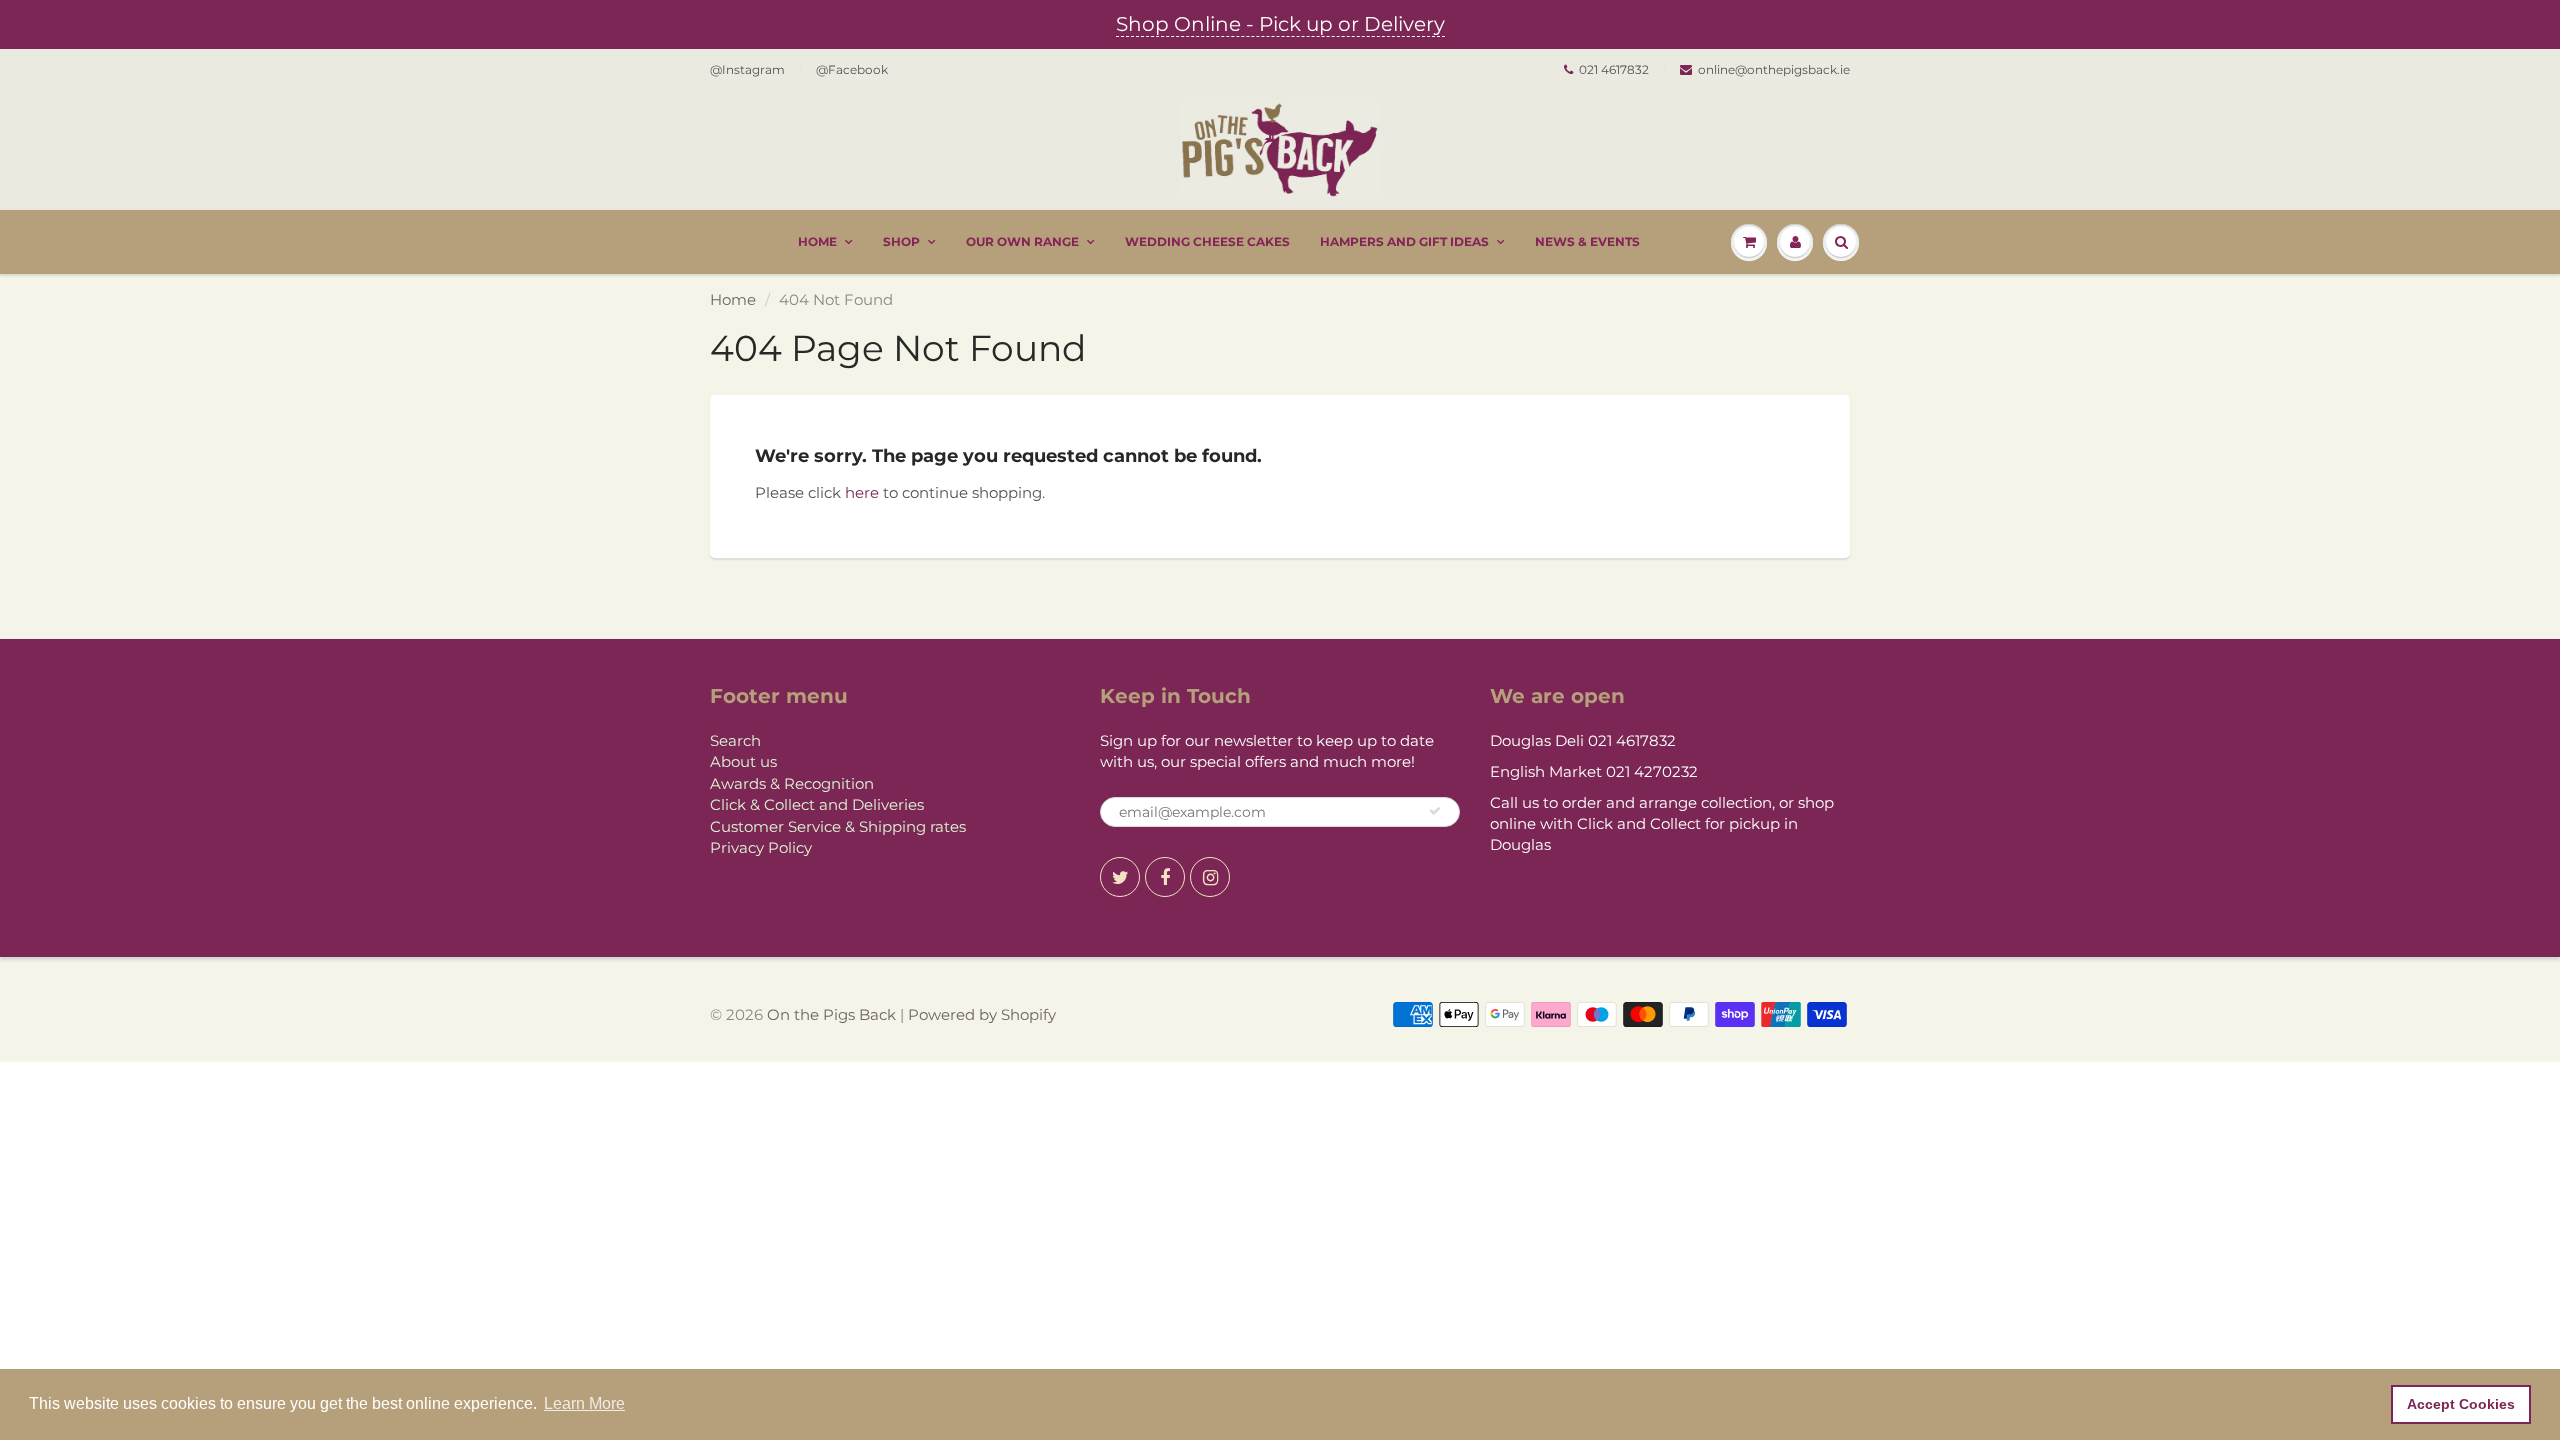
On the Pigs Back (831, 1014)
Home (817, 241)
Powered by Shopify (982, 1014)
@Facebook (852, 69)
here (862, 492)
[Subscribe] (1435, 811)
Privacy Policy (761, 847)
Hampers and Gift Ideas (1404, 241)
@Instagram (747, 69)
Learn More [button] (584, 1403)
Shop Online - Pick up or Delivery (1280, 24)
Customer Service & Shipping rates (838, 826)
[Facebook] (1165, 877)
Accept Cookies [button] (2461, 1404)
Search (735, 740)
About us (743, 761)
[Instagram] (1210, 877)
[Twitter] (1120, 877)
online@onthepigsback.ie (1774, 69)
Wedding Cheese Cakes (1207, 241)
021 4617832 (1614, 69)
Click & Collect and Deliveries (817, 804)
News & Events (1587, 241)
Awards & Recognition (792, 783)
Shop (901, 241)
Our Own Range (1022, 241)
